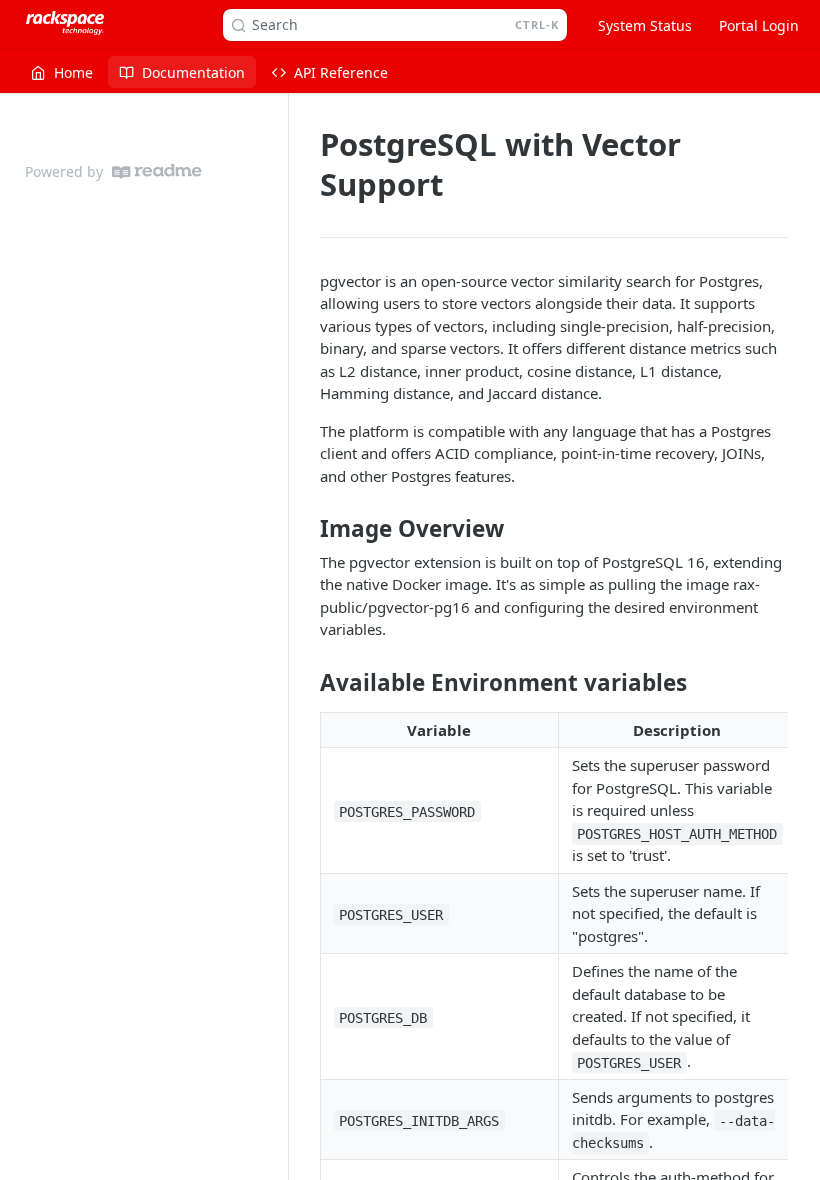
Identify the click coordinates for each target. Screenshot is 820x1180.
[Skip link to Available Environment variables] (306, 683)
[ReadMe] (157, 171)
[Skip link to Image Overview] (306, 529)
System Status (645, 25)
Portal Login (759, 25)
